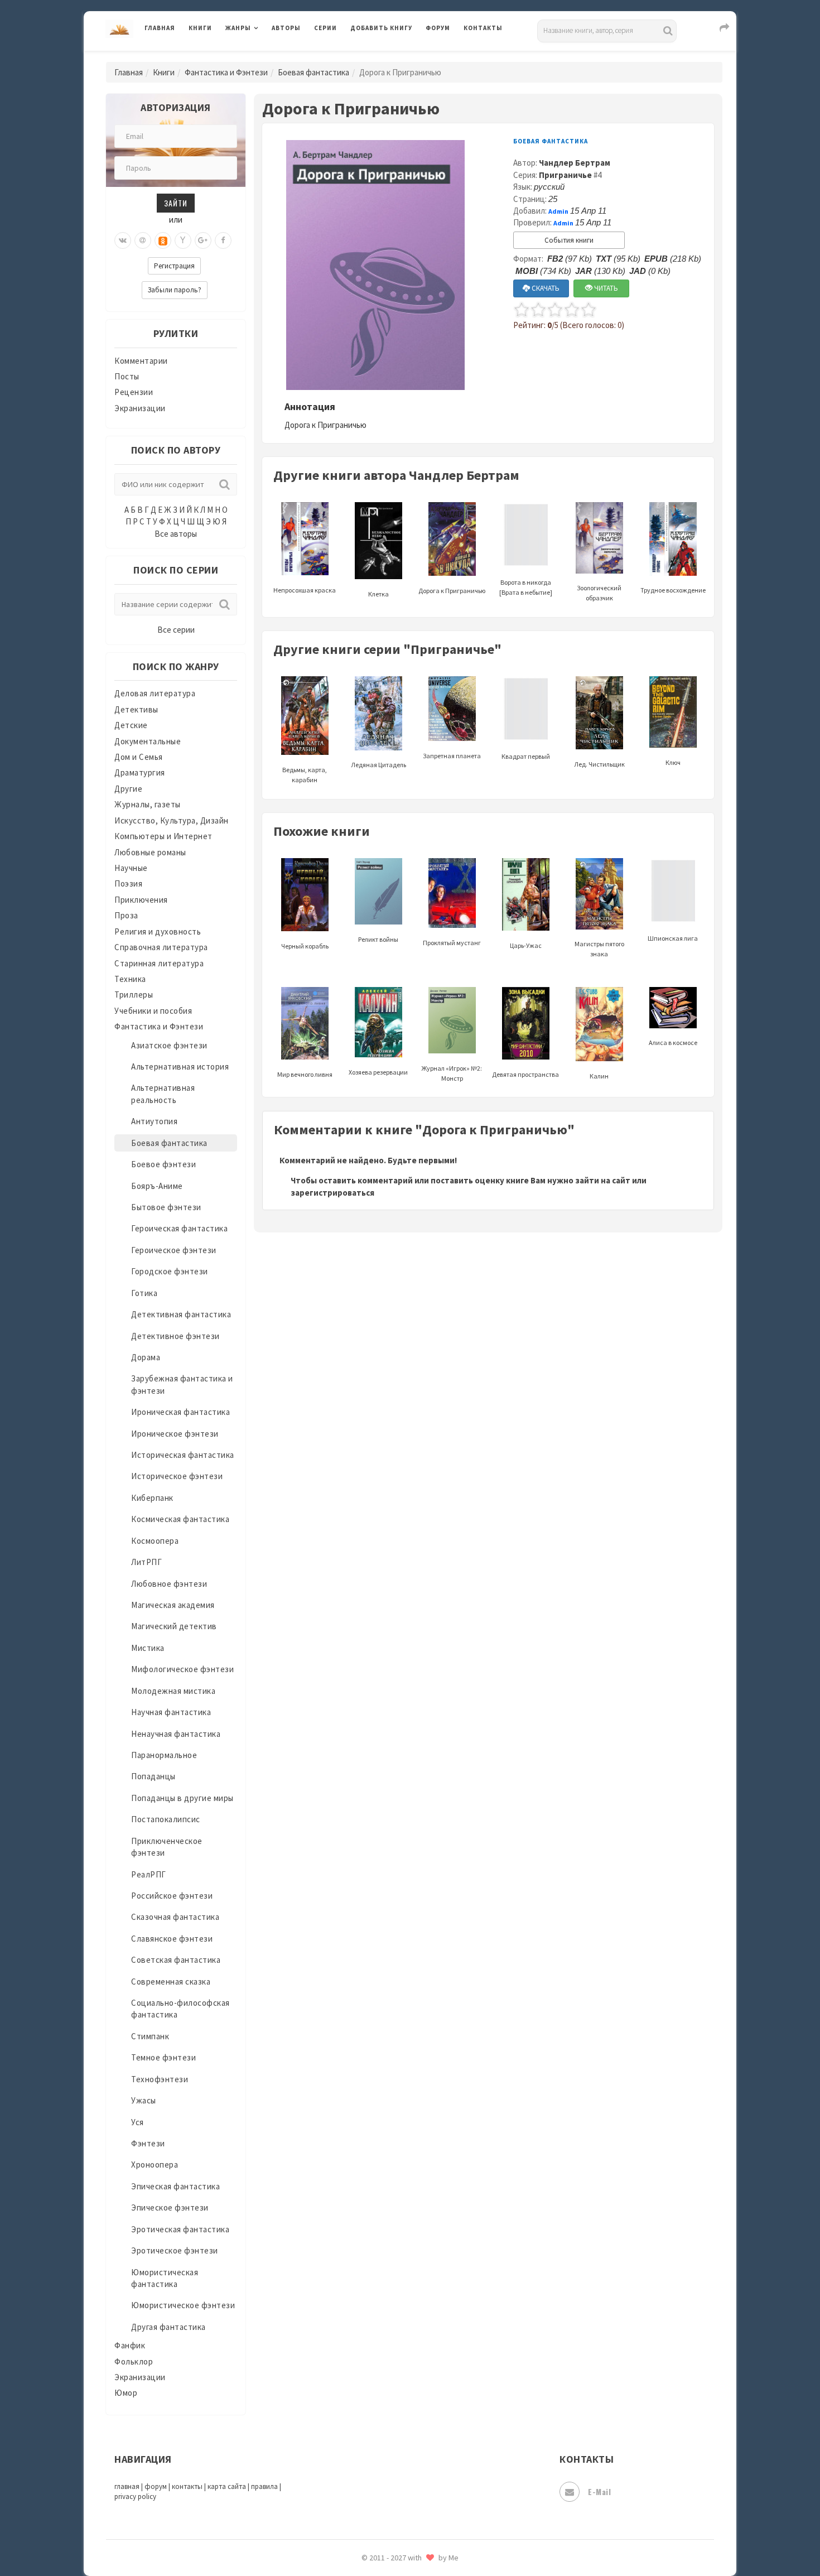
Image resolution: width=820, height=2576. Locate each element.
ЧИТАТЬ (605, 288)
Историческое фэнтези (177, 1476)
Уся (138, 2122)
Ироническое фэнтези (175, 1434)
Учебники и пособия (153, 1011)
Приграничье (565, 175)
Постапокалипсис (166, 1819)
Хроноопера (155, 2165)
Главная (160, 28)
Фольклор (134, 2361)
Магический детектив (174, 1626)
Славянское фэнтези (172, 1939)
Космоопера (155, 1541)
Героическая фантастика (179, 1228)
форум (156, 2486)
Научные (131, 868)
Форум (438, 28)
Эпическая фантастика (175, 2186)
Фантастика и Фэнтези (226, 72)
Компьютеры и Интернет (163, 836)
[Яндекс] (183, 240)
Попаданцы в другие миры (182, 1798)
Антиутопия (154, 1121)
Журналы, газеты (148, 804)
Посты (127, 376)
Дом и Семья (139, 757)
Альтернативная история (180, 1066)
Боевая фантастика (313, 72)
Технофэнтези (160, 2079)
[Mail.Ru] (143, 240)
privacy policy (135, 2496)
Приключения (141, 900)
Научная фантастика (171, 1712)
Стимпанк (150, 2036)
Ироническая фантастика (180, 1412)
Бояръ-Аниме (157, 1186)
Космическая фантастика (180, 1519)
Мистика (148, 1648)
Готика (144, 1293)
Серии (325, 28)
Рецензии (134, 392)
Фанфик (130, 2345)
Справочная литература (161, 947)
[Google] (203, 240)
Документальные (148, 741)
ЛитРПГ (146, 1562)
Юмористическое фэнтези (183, 2305)
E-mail (599, 2491)
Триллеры (134, 995)
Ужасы (144, 2100)
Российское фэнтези (172, 1896)
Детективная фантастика (181, 1314)
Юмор (126, 2393)
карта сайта (227, 2486)
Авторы (286, 28)
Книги (200, 28)
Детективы (136, 709)
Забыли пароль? (175, 290)
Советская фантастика (176, 1960)
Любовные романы (150, 852)
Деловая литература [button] (265, 57)
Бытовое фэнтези (166, 1207)
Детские (131, 725)
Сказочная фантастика (175, 1917)
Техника (130, 979)
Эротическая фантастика (180, 2229)
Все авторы (176, 534)
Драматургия (140, 772)
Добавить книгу (381, 28)
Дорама (146, 1357)
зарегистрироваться (332, 1193)
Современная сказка (171, 1982)
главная (127, 2486)
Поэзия (128, 883)
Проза (126, 915)
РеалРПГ (149, 1874)
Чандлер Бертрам (575, 163)
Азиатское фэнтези (169, 1045)
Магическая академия (173, 1605)
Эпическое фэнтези (170, 2207)
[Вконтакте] (123, 240)
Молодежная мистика (173, 1691)
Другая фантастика (168, 2327)
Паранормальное (164, 1755)
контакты (187, 2486)
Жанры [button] (238, 28)
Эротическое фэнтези (175, 2250)
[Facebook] (223, 240)
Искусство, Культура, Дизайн (172, 820)
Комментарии (141, 361)
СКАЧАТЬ (545, 288)
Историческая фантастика (183, 1455)
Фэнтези (148, 2143)
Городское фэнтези (170, 1271)
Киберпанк (152, 1498)
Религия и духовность (158, 931)
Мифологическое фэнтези (182, 1669)
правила (264, 2486)
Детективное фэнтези (175, 1336)
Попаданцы (153, 1776)
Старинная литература (159, 963)
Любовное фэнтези (169, 1584)
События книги (569, 240)
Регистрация (174, 266)
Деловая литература (390, 57)
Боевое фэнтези (163, 1164)
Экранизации (140, 408)
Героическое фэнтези (174, 1250)
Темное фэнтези (163, 2057)
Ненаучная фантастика (176, 1734)
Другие (128, 789)
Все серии (176, 630)
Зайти (176, 203)
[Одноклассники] (163, 240)
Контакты (483, 28)
